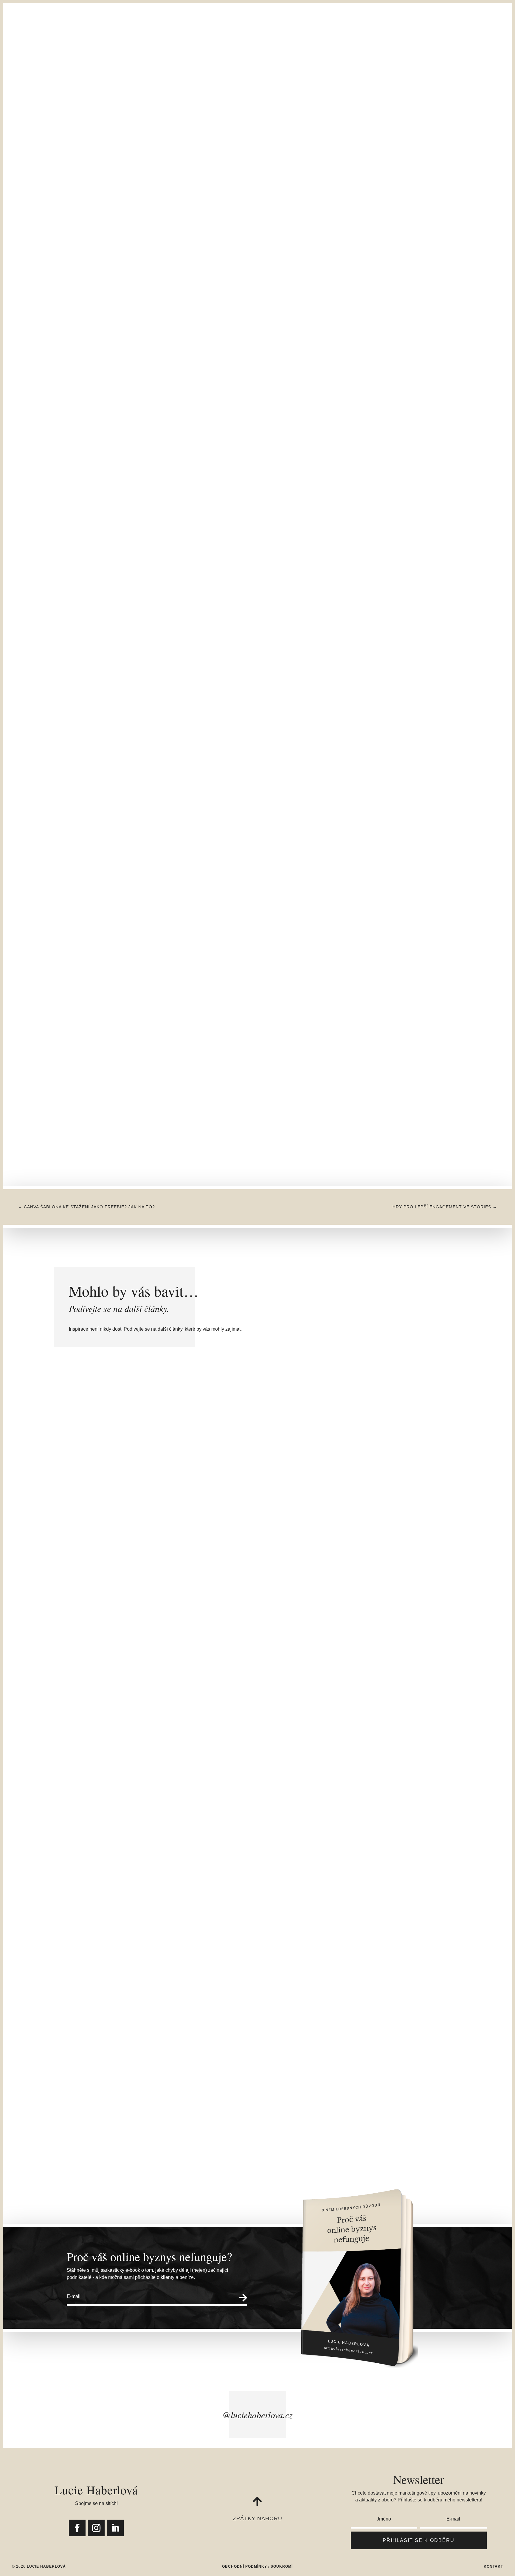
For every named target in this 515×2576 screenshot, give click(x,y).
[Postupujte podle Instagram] (96, 2528)
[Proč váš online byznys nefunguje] (154, 247)
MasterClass (121, 46)
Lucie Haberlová (123, 266)
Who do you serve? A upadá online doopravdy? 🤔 (207, 2110)
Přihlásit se (387, 46)
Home (54, 46)
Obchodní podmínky (245, 2566)
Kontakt (354, 46)
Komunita (422, 46)
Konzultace (83, 46)
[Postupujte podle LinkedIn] (115, 2528)
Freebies (306, 46)
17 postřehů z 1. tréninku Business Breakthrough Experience (227, 1613)
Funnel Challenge (197, 46)
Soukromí (282, 2566)
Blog (330, 46)
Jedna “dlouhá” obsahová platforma (173, 1862)
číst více (111, 1629)
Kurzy (153, 46)
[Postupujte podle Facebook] (77, 2528)
